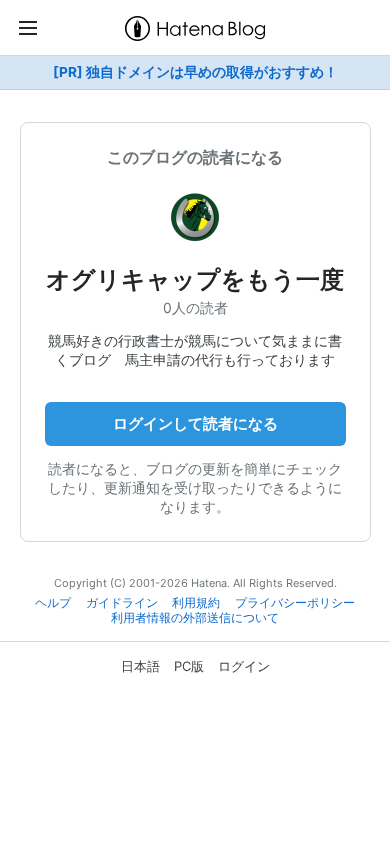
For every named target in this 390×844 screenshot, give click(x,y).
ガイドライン (122, 603)
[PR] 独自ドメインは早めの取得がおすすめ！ (195, 72)
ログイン (244, 666)
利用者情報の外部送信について (195, 618)
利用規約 (196, 603)
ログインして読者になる (195, 423)
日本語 (140, 666)
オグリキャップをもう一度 (195, 279)
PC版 (189, 666)
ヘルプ (53, 603)
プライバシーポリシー (295, 603)
